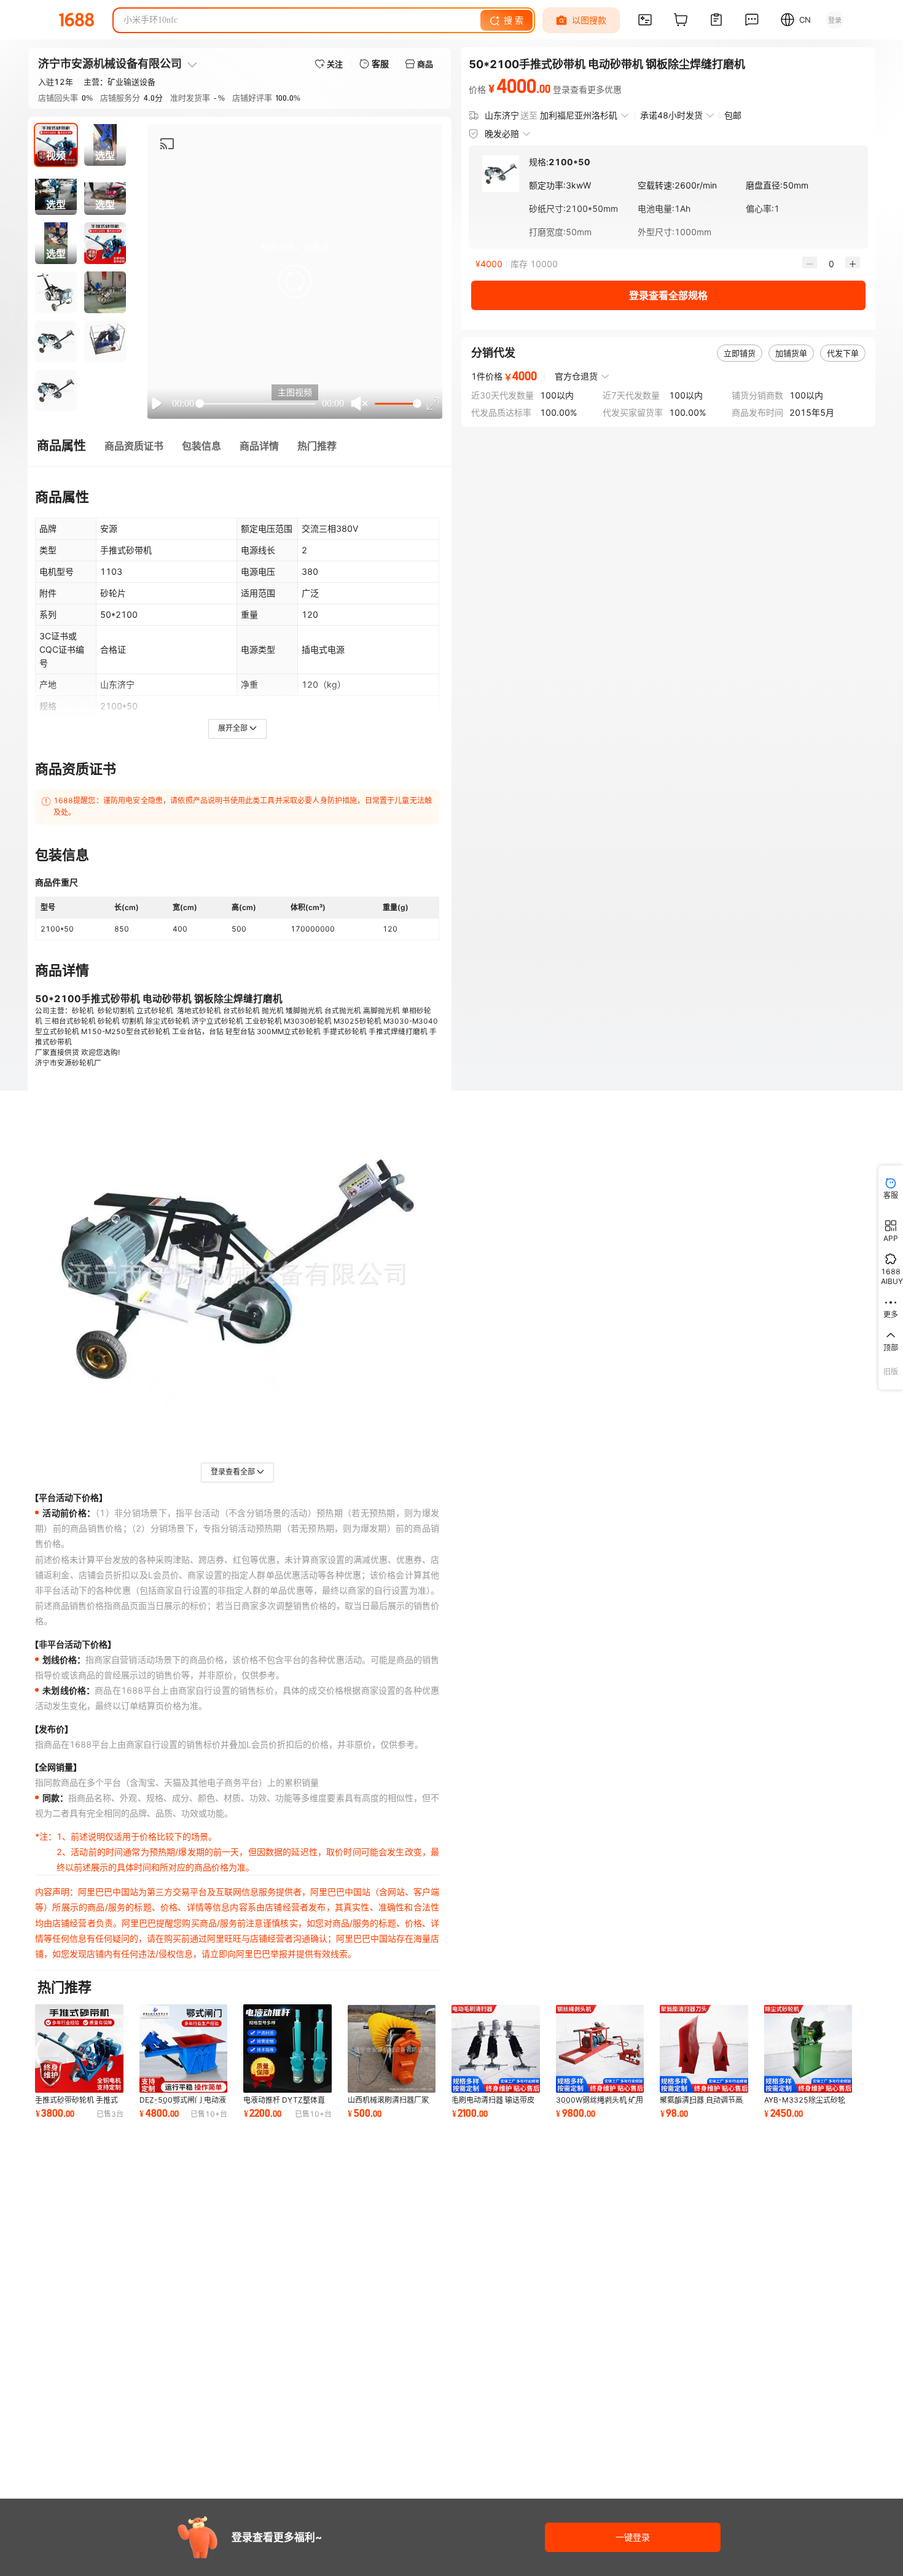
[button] (295, 281)
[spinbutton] (831, 264)
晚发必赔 (502, 134)
